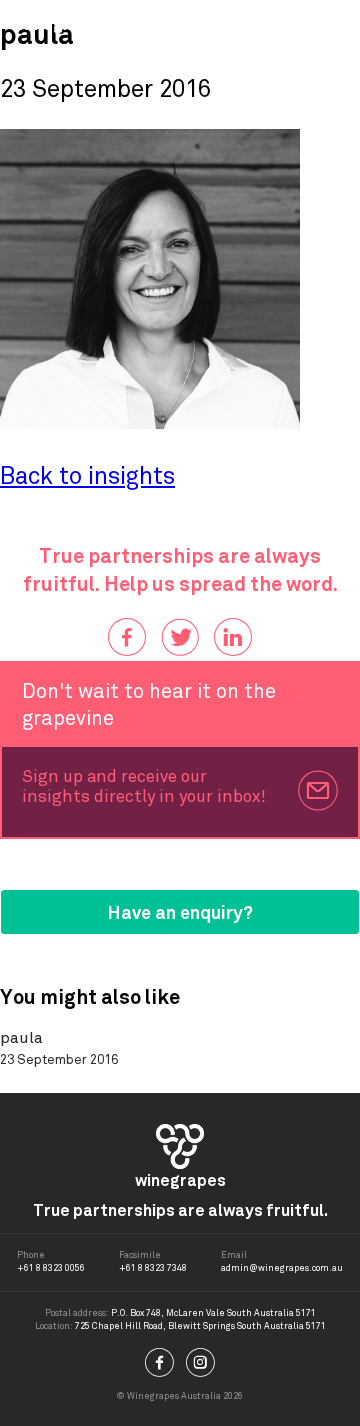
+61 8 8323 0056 (51, 1268)
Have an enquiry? (180, 912)
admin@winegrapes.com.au (282, 1268)
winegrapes (63, 24)
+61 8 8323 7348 (153, 1268)
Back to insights (87, 476)
